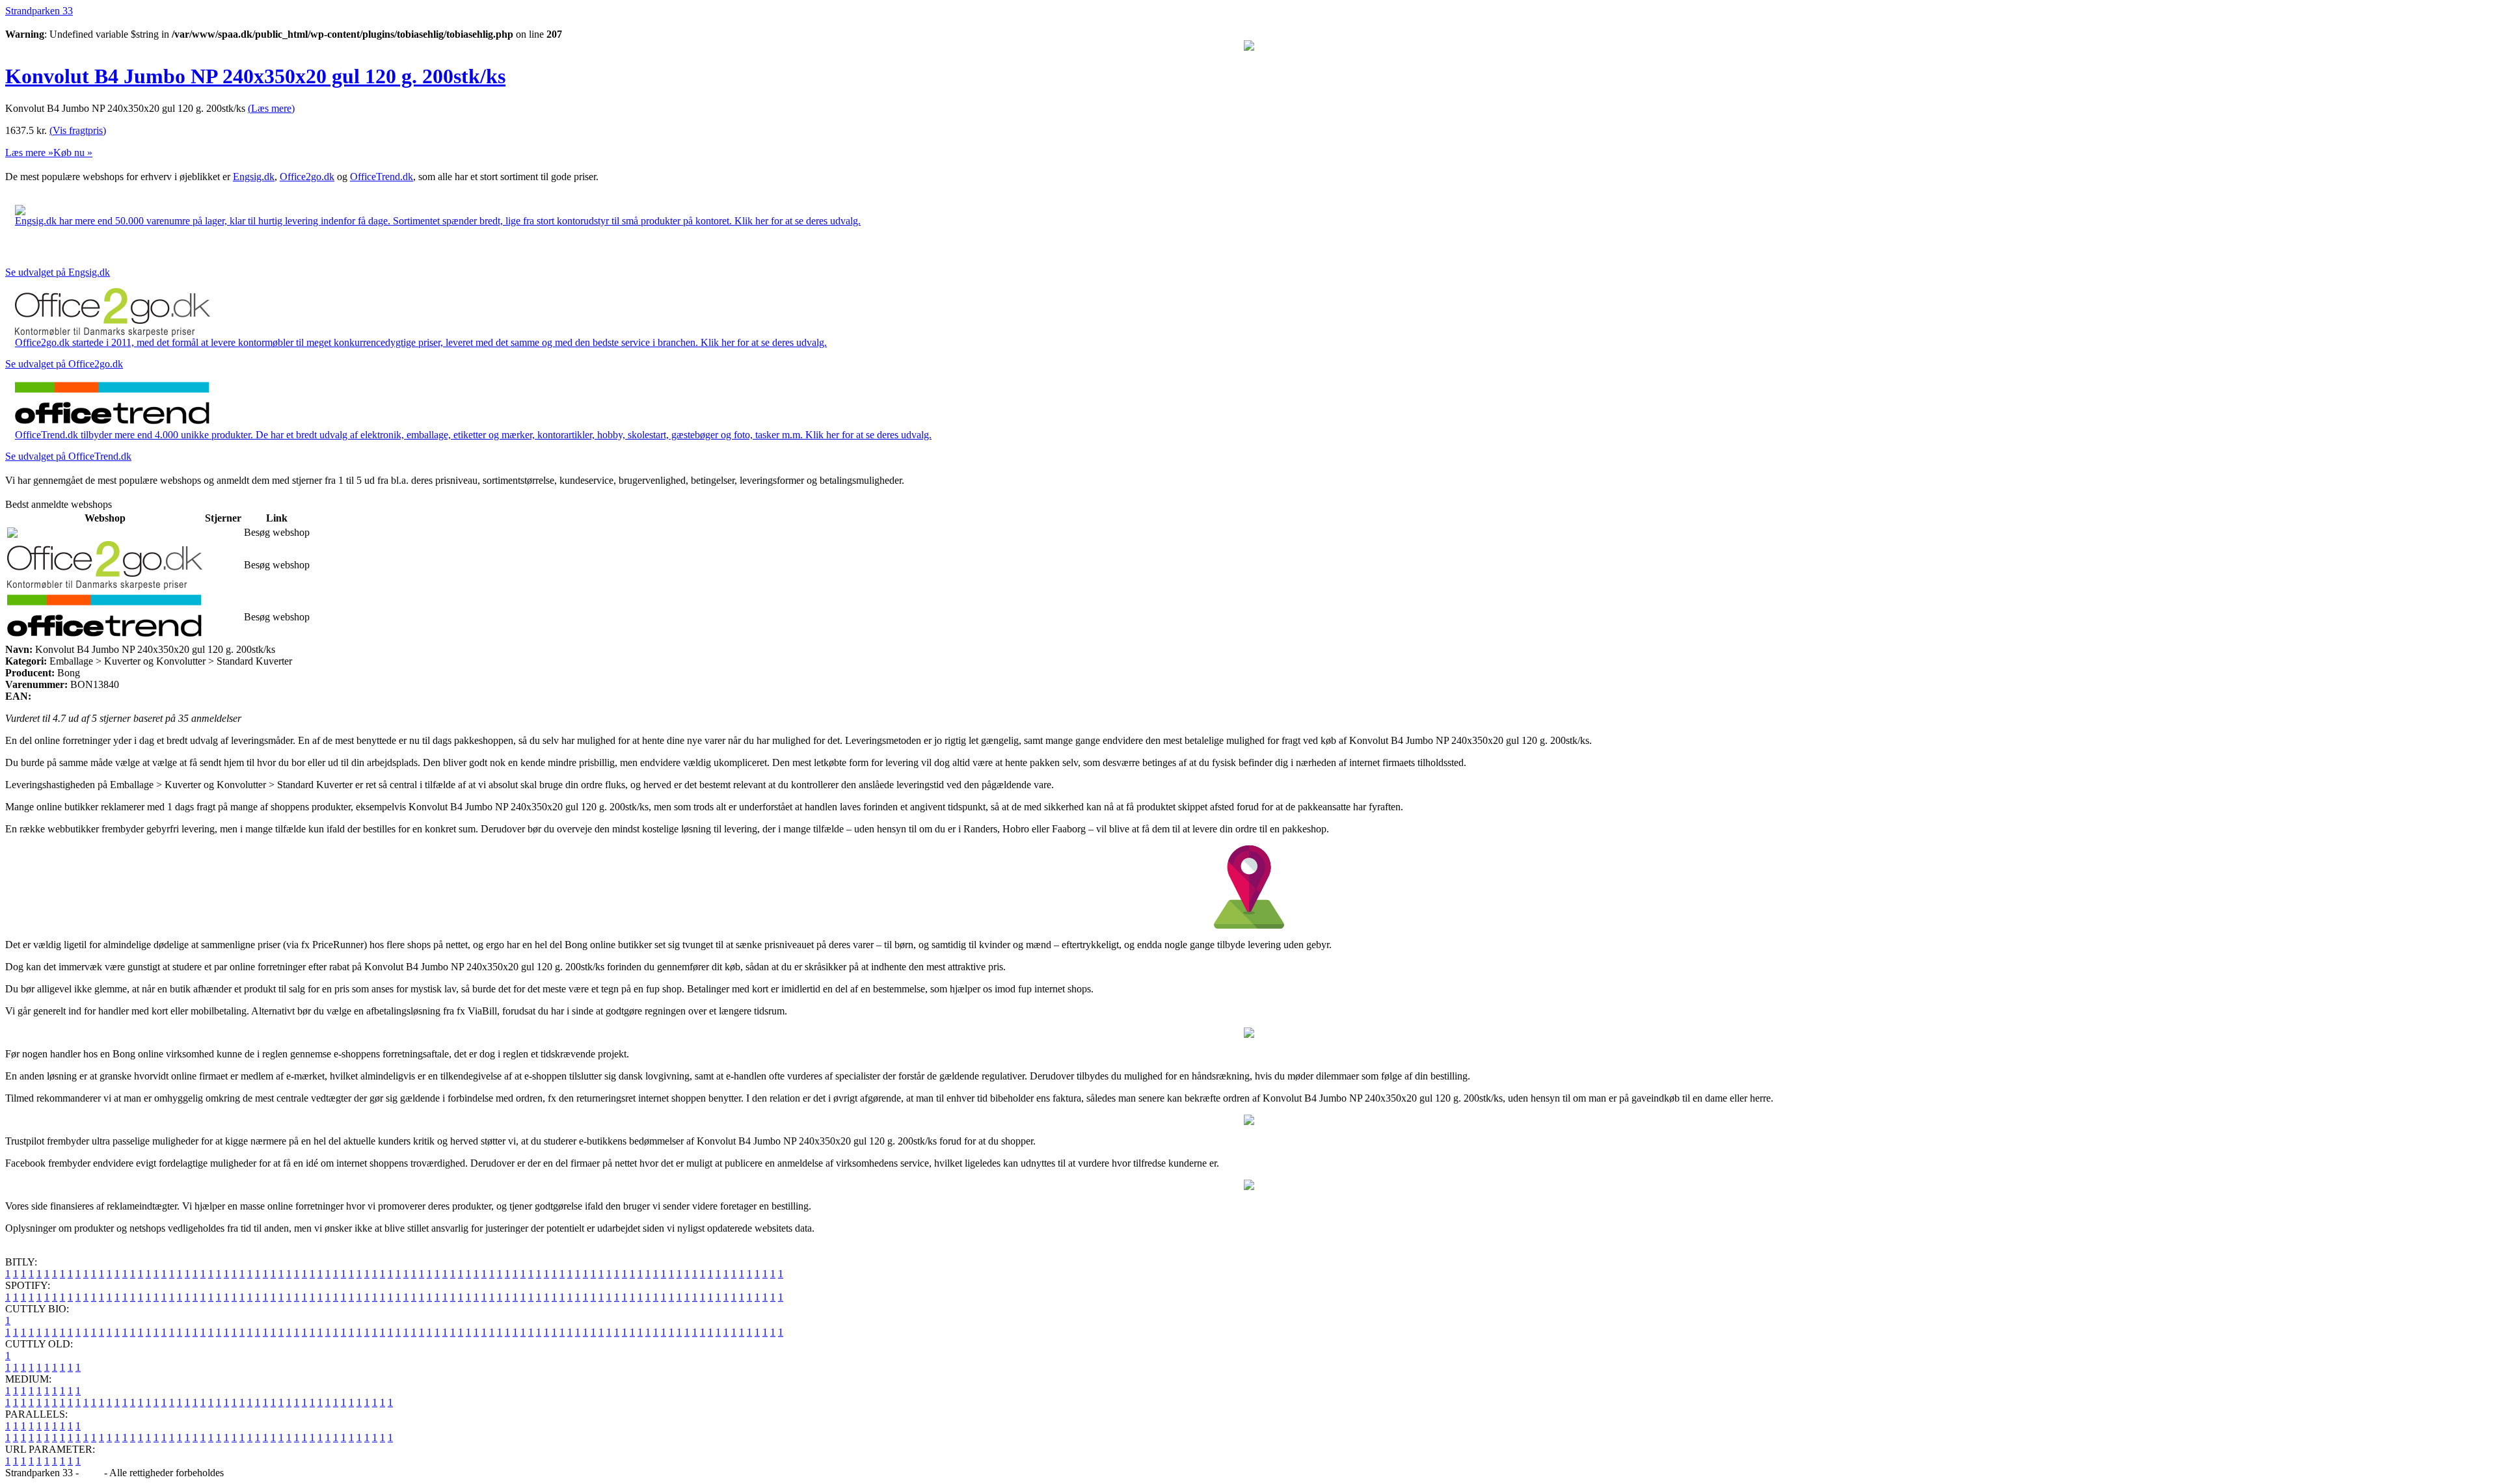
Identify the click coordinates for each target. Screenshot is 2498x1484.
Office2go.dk (307, 177)
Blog (91, 1473)
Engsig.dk (254, 177)
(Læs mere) (271, 108)
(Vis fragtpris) (78, 130)
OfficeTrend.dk (382, 177)
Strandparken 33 (39, 11)
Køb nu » (73, 152)
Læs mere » (29, 152)
